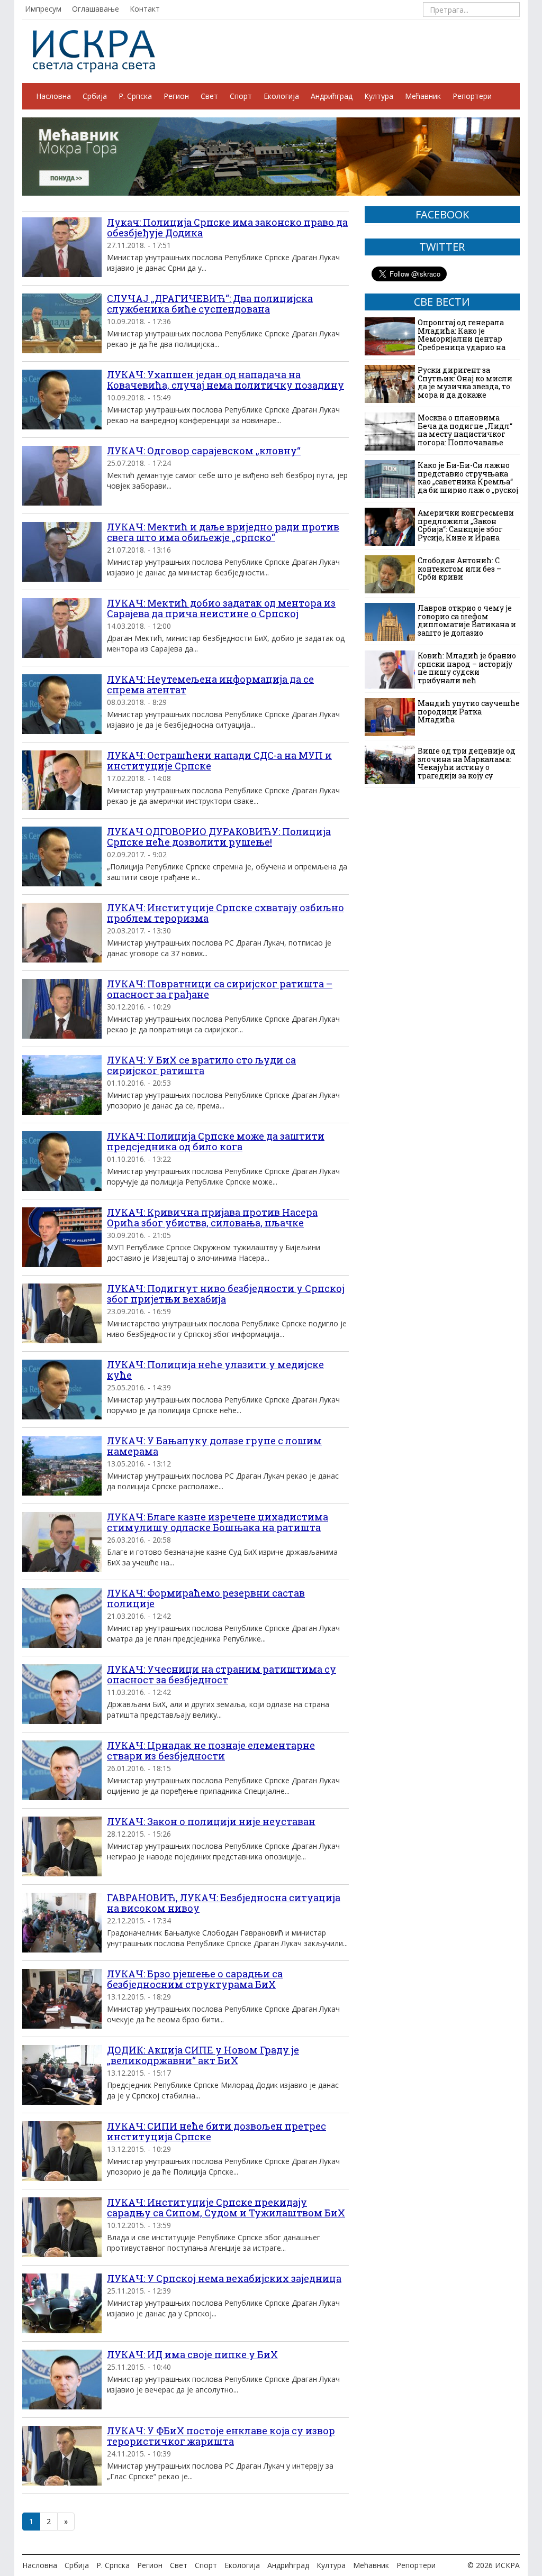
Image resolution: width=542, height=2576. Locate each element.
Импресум (43, 9)
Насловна (53, 96)
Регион (176, 96)
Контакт (145, 9)
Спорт (241, 96)
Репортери (472, 96)
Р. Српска (135, 96)
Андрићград (332, 96)
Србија (95, 96)
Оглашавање (96, 9)
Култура (379, 96)
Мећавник (423, 96)
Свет (209, 96)
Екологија (281, 96)
